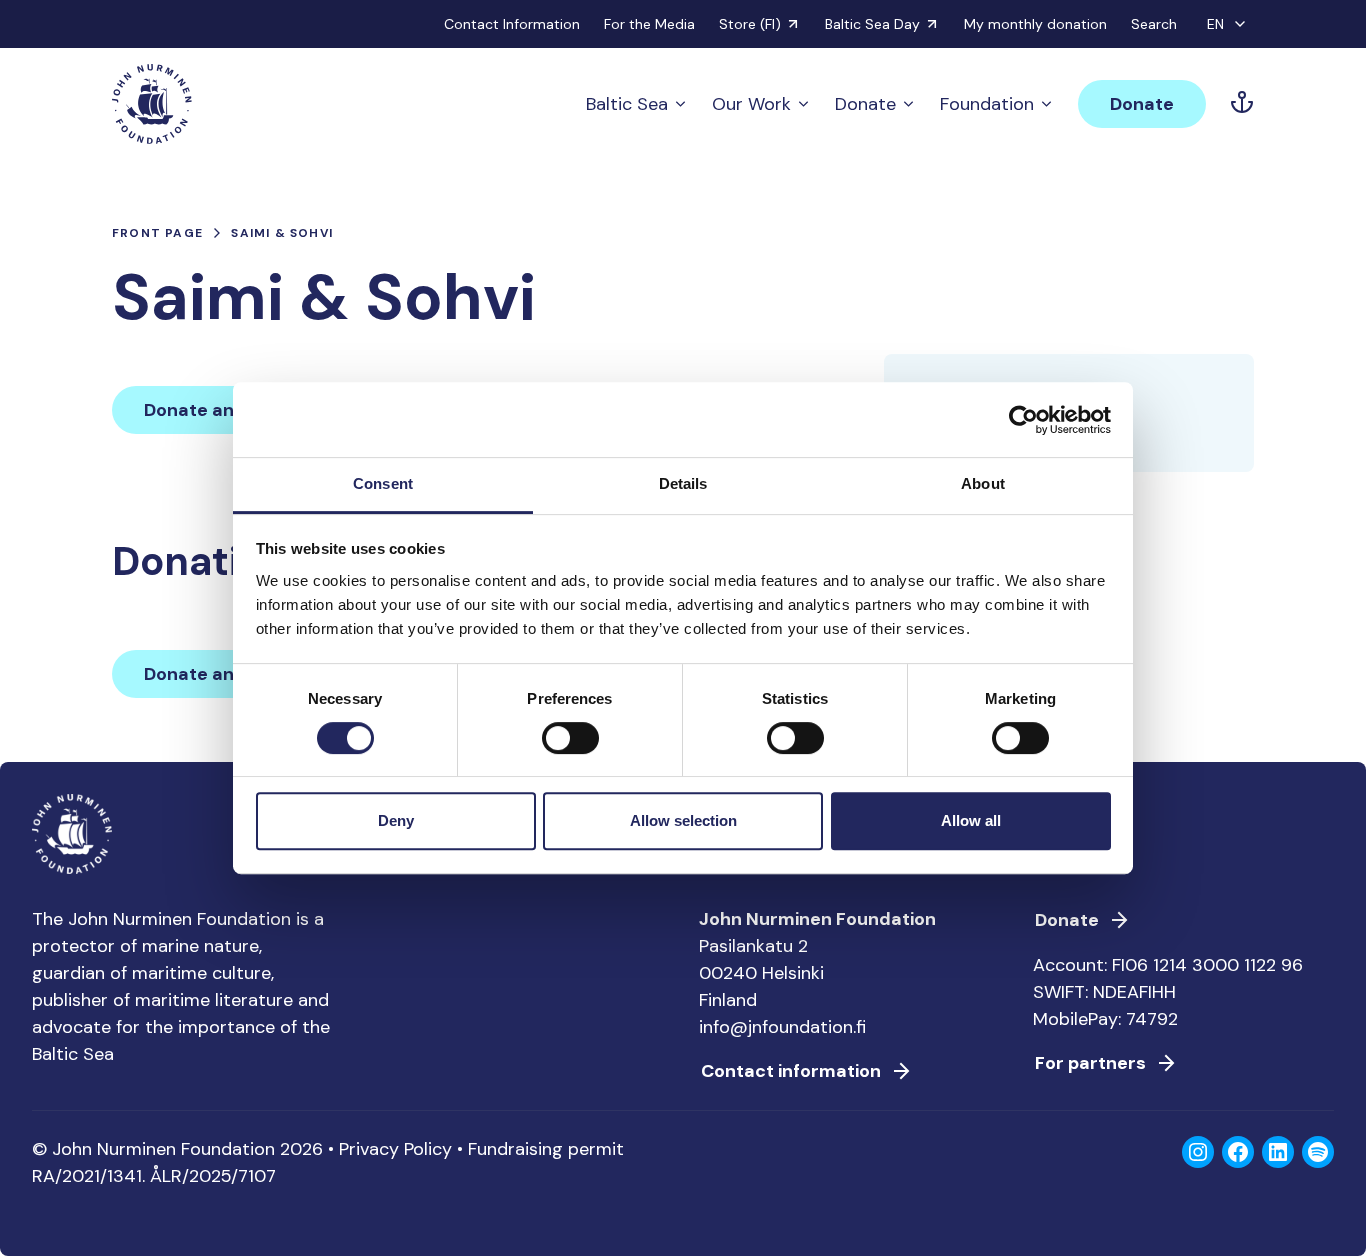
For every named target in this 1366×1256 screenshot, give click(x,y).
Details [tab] (683, 483)
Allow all (971, 820)
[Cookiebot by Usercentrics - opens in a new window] (1023, 420)
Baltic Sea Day (872, 24)
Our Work (751, 104)
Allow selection (683, 820)
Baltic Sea (627, 104)
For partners (1090, 1063)
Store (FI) (750, 24)
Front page (157, 233)
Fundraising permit (546, 1149)
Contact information (791, 1071)
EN (1215, 24)
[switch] (570, 746)
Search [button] (1154, 24)
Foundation (987, 104)
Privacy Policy (395, 1149)
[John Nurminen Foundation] (152, 104)
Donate (865, 104)
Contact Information (512, 24)
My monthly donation (1035, 24)
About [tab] (983, 483)
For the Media (649, 24)
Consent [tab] (383, 483)
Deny (396, 820)
